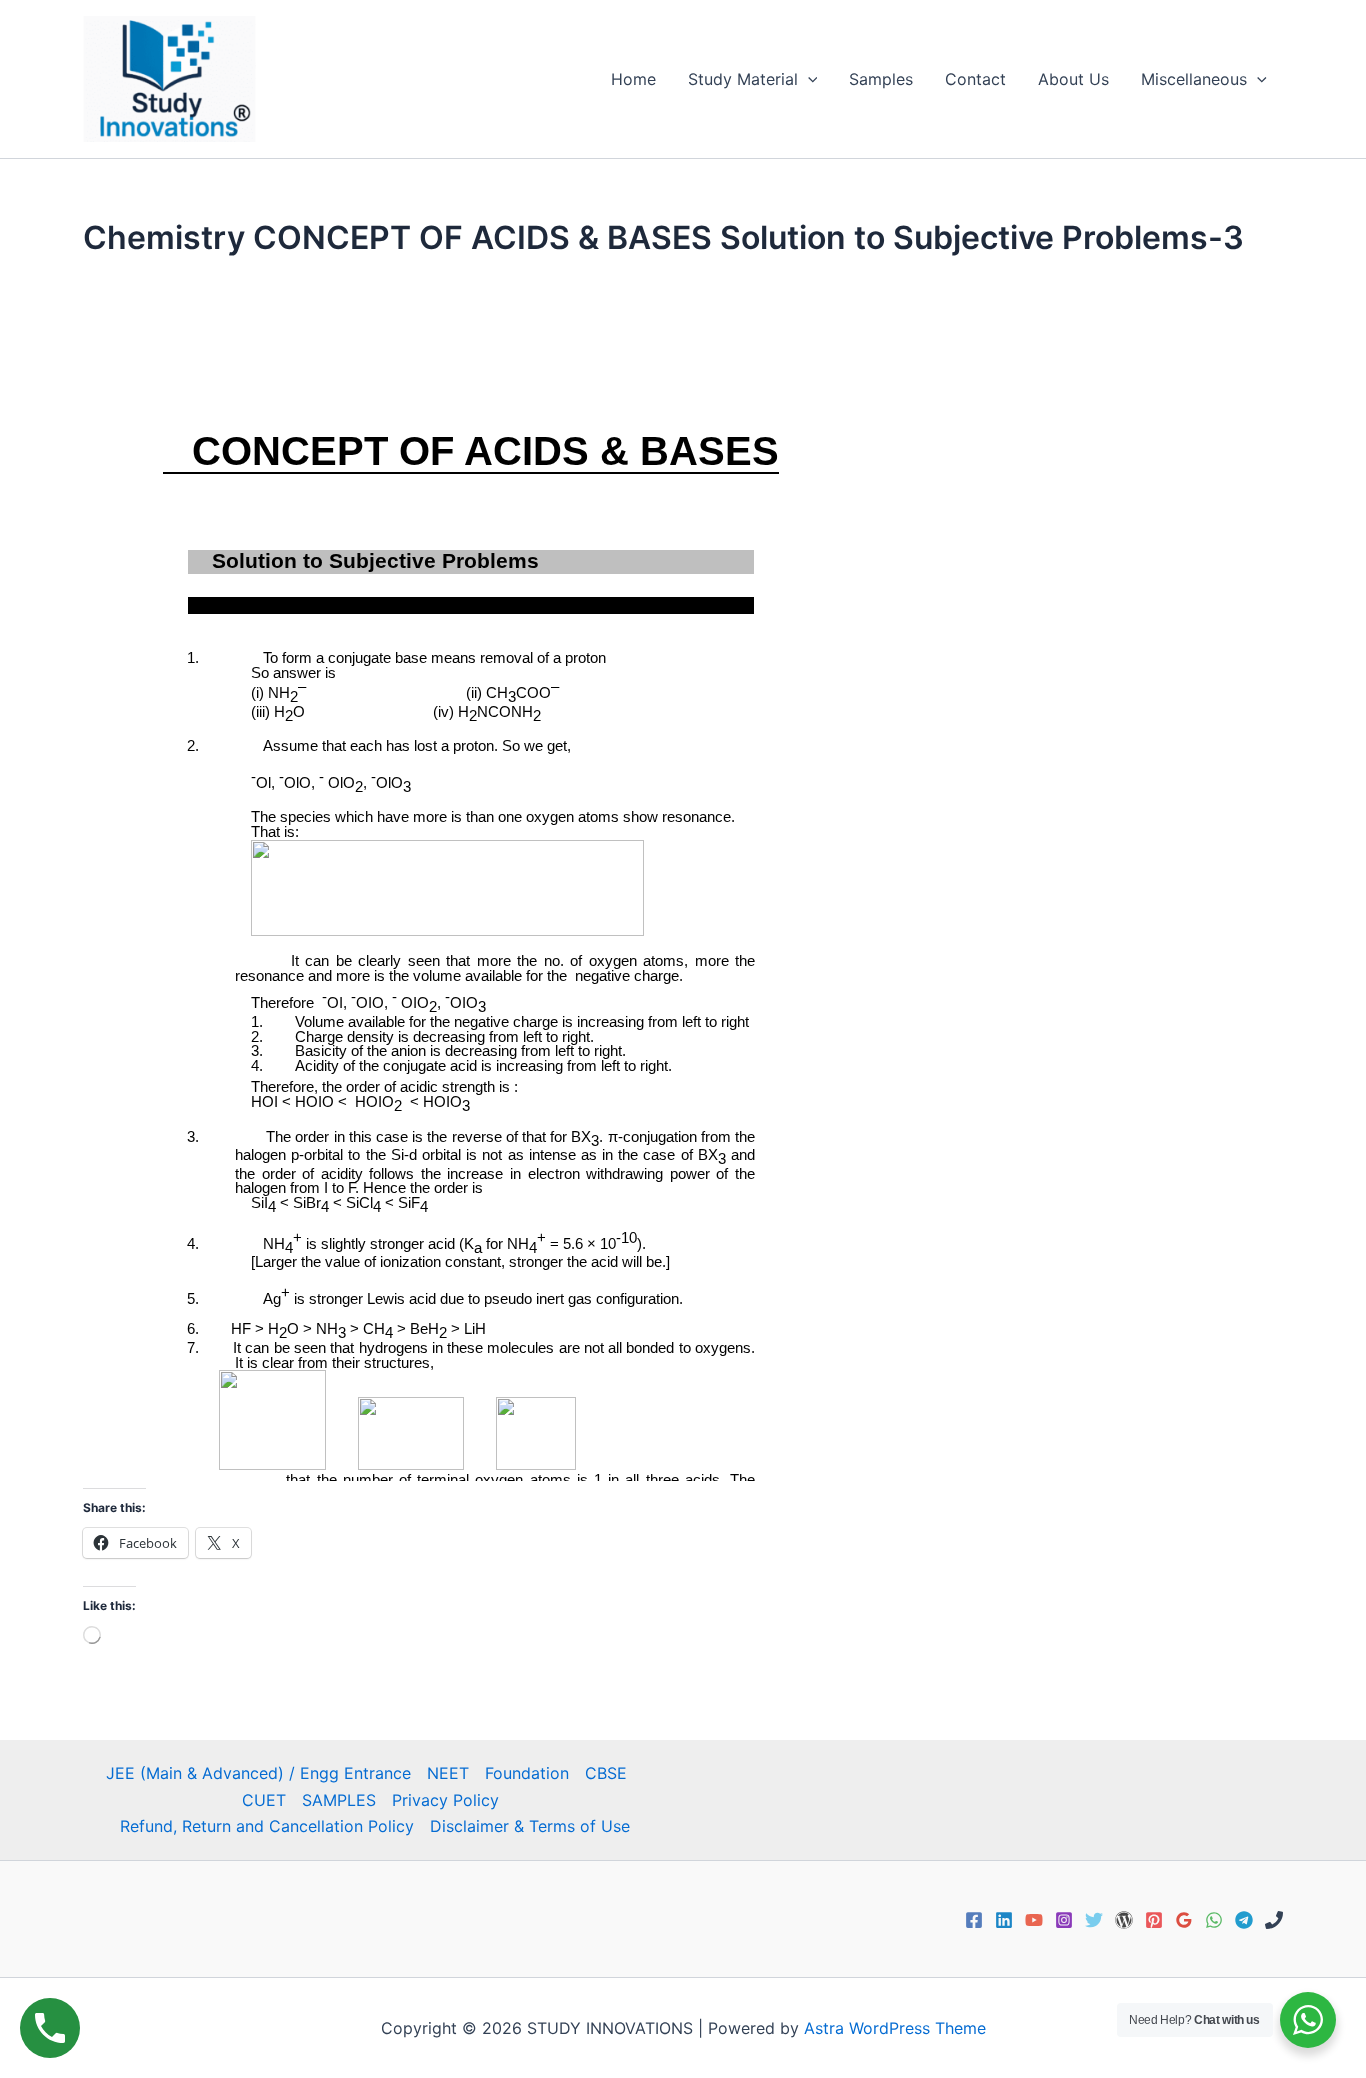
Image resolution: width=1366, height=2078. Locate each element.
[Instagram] (1064, 1920)
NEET (448, 1773)
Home (633, 79)
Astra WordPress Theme (895, 2028)
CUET (264, 1800)
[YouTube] (1034, 1920)
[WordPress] (1124, 1920)
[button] (808, 79)
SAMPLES (339, 1800)
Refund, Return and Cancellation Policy (267, 1826)
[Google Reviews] (1184, 1920)
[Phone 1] (1274, 1920)
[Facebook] (974, 1920)
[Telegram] (1244, 1920)
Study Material (743, 79)
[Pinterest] (1154, 1920)
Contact (975, 79)
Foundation (527, 1773)
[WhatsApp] (1214, 1920)
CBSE (606, 1773)
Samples (881, 79)
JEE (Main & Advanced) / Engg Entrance (258, 1773)
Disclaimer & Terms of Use (530, 1826)
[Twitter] (1094, 1920)
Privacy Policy (445, 1800)
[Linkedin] (1004, 1920)
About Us (1073, 79)
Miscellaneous (1194, 79)
